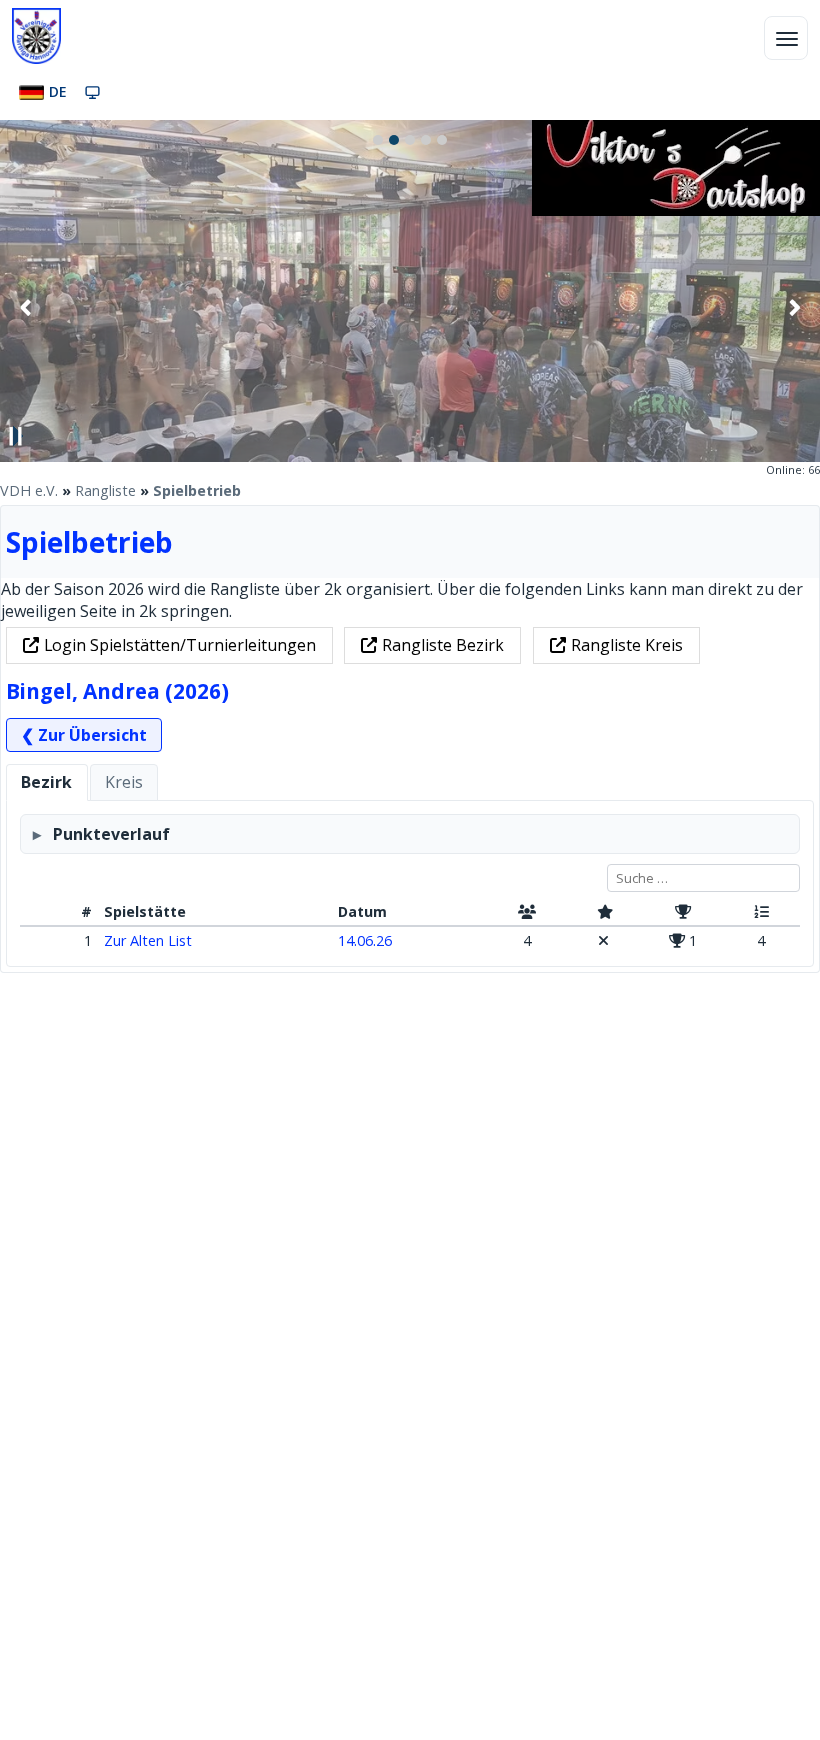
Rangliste (105, 490)
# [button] (86, 911)
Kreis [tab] (124, 782)
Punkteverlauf (111, 834)
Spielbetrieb (197, 490)
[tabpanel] (410, 884)
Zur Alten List (148, 940)
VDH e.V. (29, 490)
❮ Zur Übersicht (84, 735)
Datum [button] (362, 911)
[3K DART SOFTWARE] (676, 210)
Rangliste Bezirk (443, 645)
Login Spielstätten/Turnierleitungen (180, 645)
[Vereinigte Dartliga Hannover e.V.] (36, 36)
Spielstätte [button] (145, 911)
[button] (527, 912)
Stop (16, 436)
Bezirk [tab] (46, 782)
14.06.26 (365, 940)
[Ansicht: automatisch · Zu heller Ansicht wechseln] (92, 92)
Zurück (26, 307)
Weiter (794, 307)
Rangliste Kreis (627, 645)
